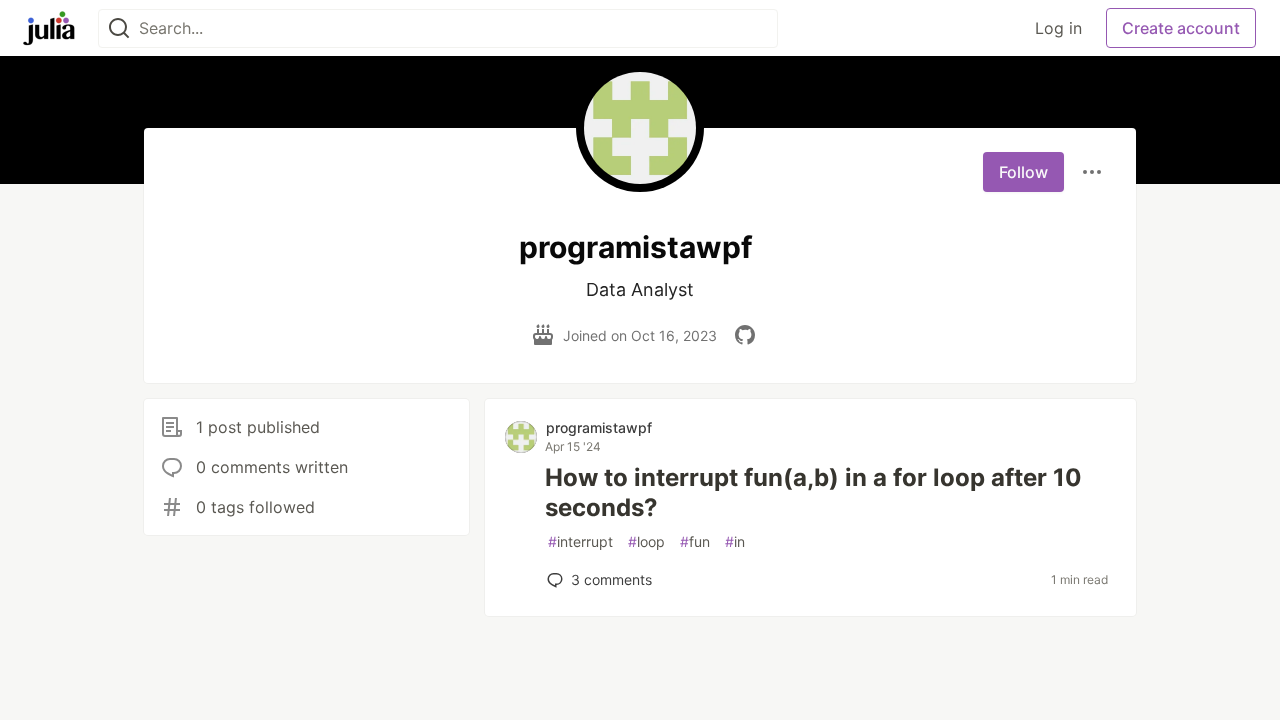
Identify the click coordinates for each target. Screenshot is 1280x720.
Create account (1181, 28)
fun (695, 541)
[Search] (119, 28)
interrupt (580, 541)
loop (646, 541)
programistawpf (599, 427)
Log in (1058, 28)
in (735, 541)
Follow (1023, 172)
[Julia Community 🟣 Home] (49, 28)
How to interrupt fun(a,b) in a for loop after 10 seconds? (813, 492)
